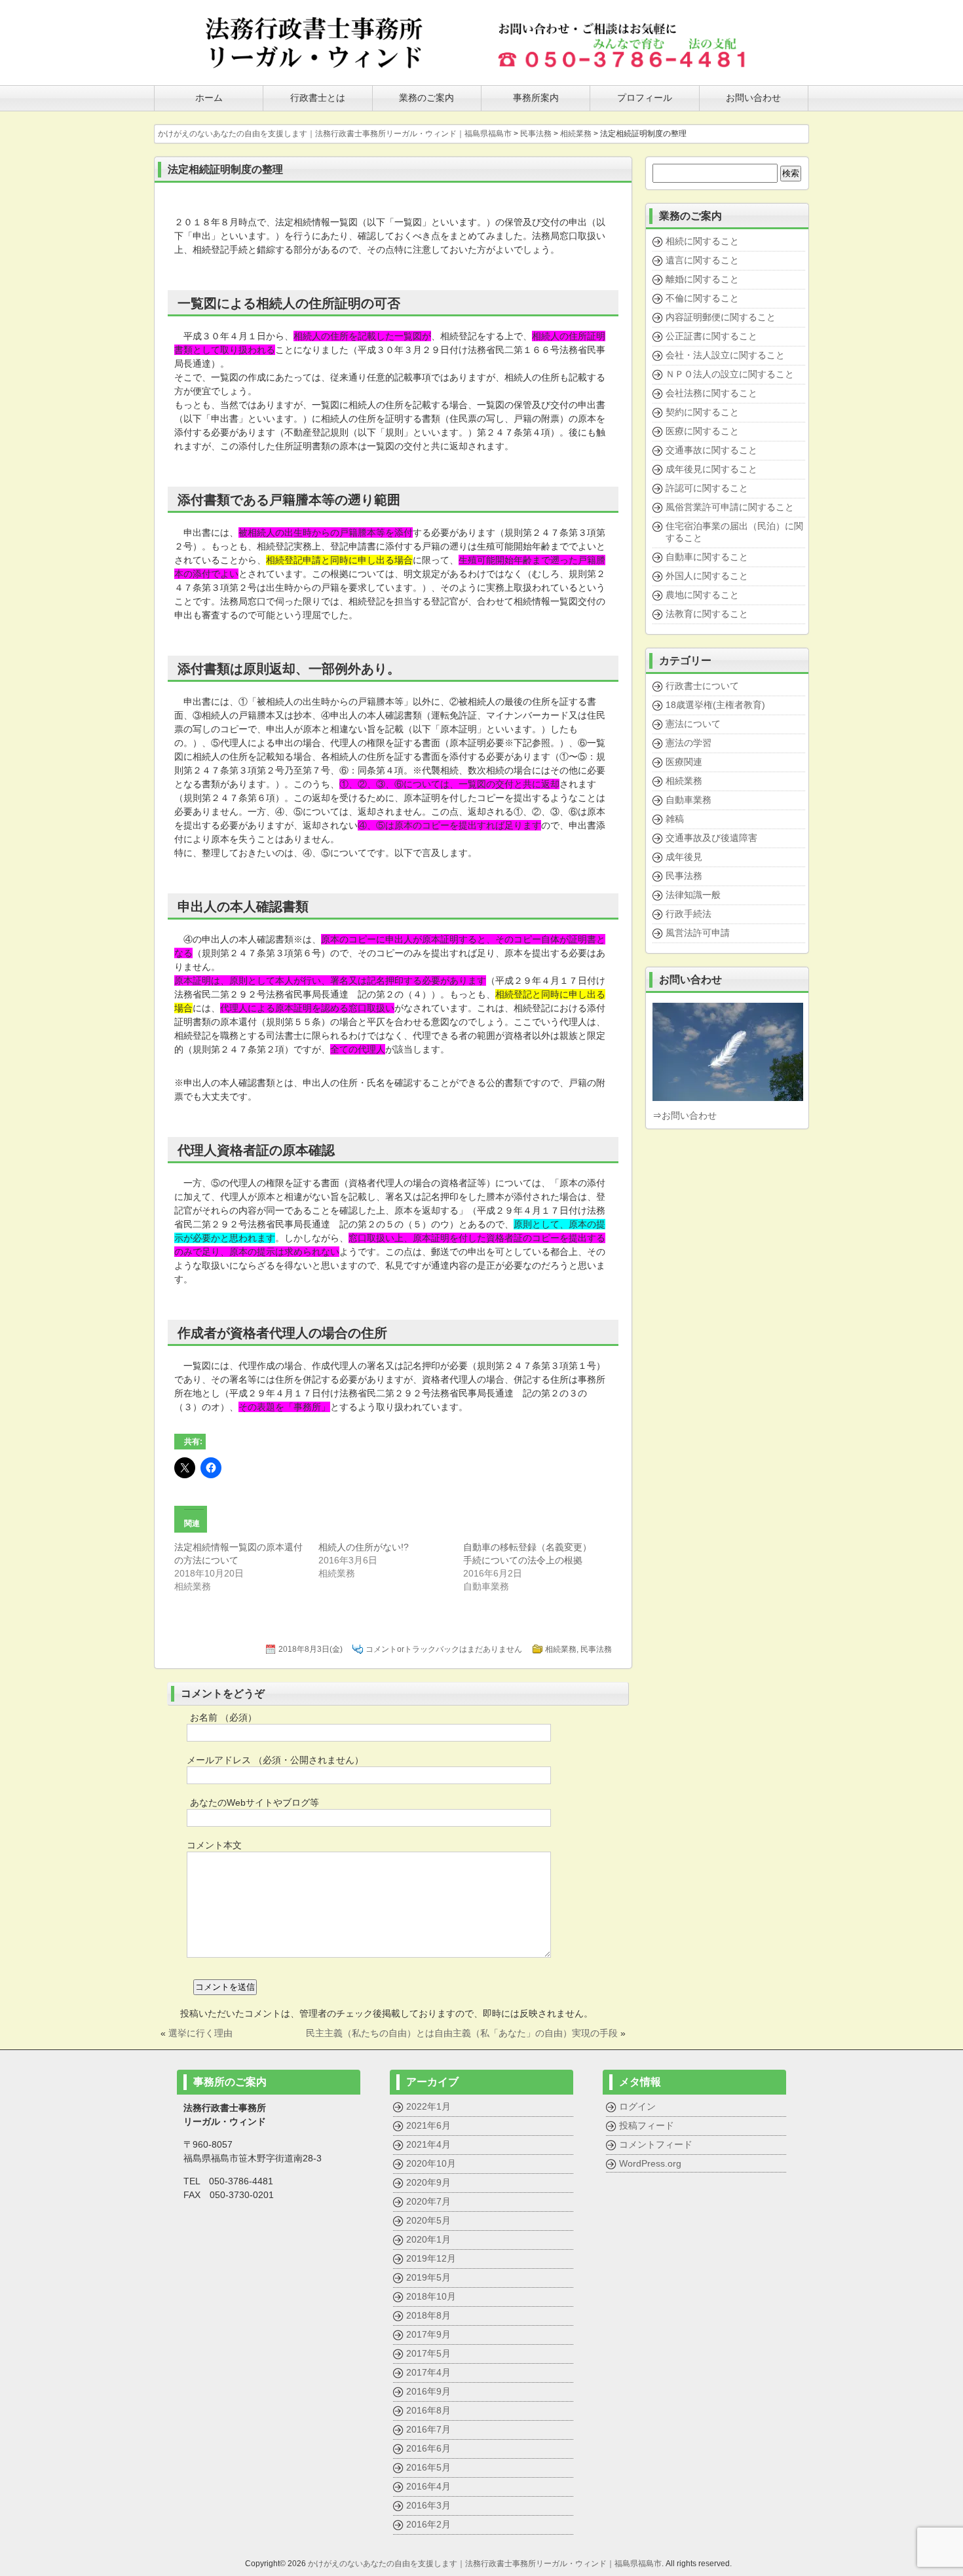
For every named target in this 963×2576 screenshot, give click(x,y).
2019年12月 (431, 2258)
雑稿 (675, 819)
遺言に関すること (702, 260)
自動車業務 (689, 800)
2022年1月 (428, 2106)
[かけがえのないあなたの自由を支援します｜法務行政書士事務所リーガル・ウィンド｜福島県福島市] (314, 67)
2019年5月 (428, 2277)
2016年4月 (428, 2486)
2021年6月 (428, 2125)
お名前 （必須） (223, 1717)
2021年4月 (428, 2144)
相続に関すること (702, 241)
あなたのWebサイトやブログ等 (255, 1802)
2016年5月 (428, 2467)
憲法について (693, 724)
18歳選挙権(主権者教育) (715, 705)
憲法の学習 (689, 743)
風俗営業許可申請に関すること (730, 507)
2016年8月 (428, 2410)
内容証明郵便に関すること (721, 317)
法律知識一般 (693, 895)
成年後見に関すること (711, 469)
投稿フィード (647, 2125)
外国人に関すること (707, 576)
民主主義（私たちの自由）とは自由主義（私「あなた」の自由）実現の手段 (462, 2033)
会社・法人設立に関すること (725, 355)
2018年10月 (431, 2296)
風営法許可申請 (698, 933)
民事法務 (596, 1649)
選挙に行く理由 (200, 2033)
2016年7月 (428, 2429)
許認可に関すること (707, 488)
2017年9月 (428, 2334)
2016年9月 (428, 2391)
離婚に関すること (702, 279)
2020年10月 (431, 2163)
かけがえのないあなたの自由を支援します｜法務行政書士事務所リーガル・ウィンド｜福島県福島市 (485, 2564)
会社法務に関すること (711, 393)
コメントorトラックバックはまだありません (444, 1649)
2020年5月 (428, 2220)
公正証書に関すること (711, 336)
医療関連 (684, 762)
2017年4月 (428, 2372)
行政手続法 (689, 914)
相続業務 (561, 1649)
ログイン (637, 2106)
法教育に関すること (707, 614)
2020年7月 (428, 2201)
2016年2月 (428, 2524)
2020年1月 (428, 2239)
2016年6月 (428, 2448)
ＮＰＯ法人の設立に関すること (730, 374)
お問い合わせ (689, 1115)
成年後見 (684, 857)
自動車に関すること (707, 557)
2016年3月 (428, 2505)
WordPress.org (650, 2163)
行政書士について (702, 686)
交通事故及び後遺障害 (711, 838)
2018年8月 (428, 2315)
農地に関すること (702, 595)
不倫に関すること (702, 298)
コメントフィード (656, 2144)
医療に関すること (702, 431)
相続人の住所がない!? (364, 1547)
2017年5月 (428, 2353)
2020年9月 (428, 2182)
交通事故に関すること (711, 450)
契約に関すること (702, 412)
